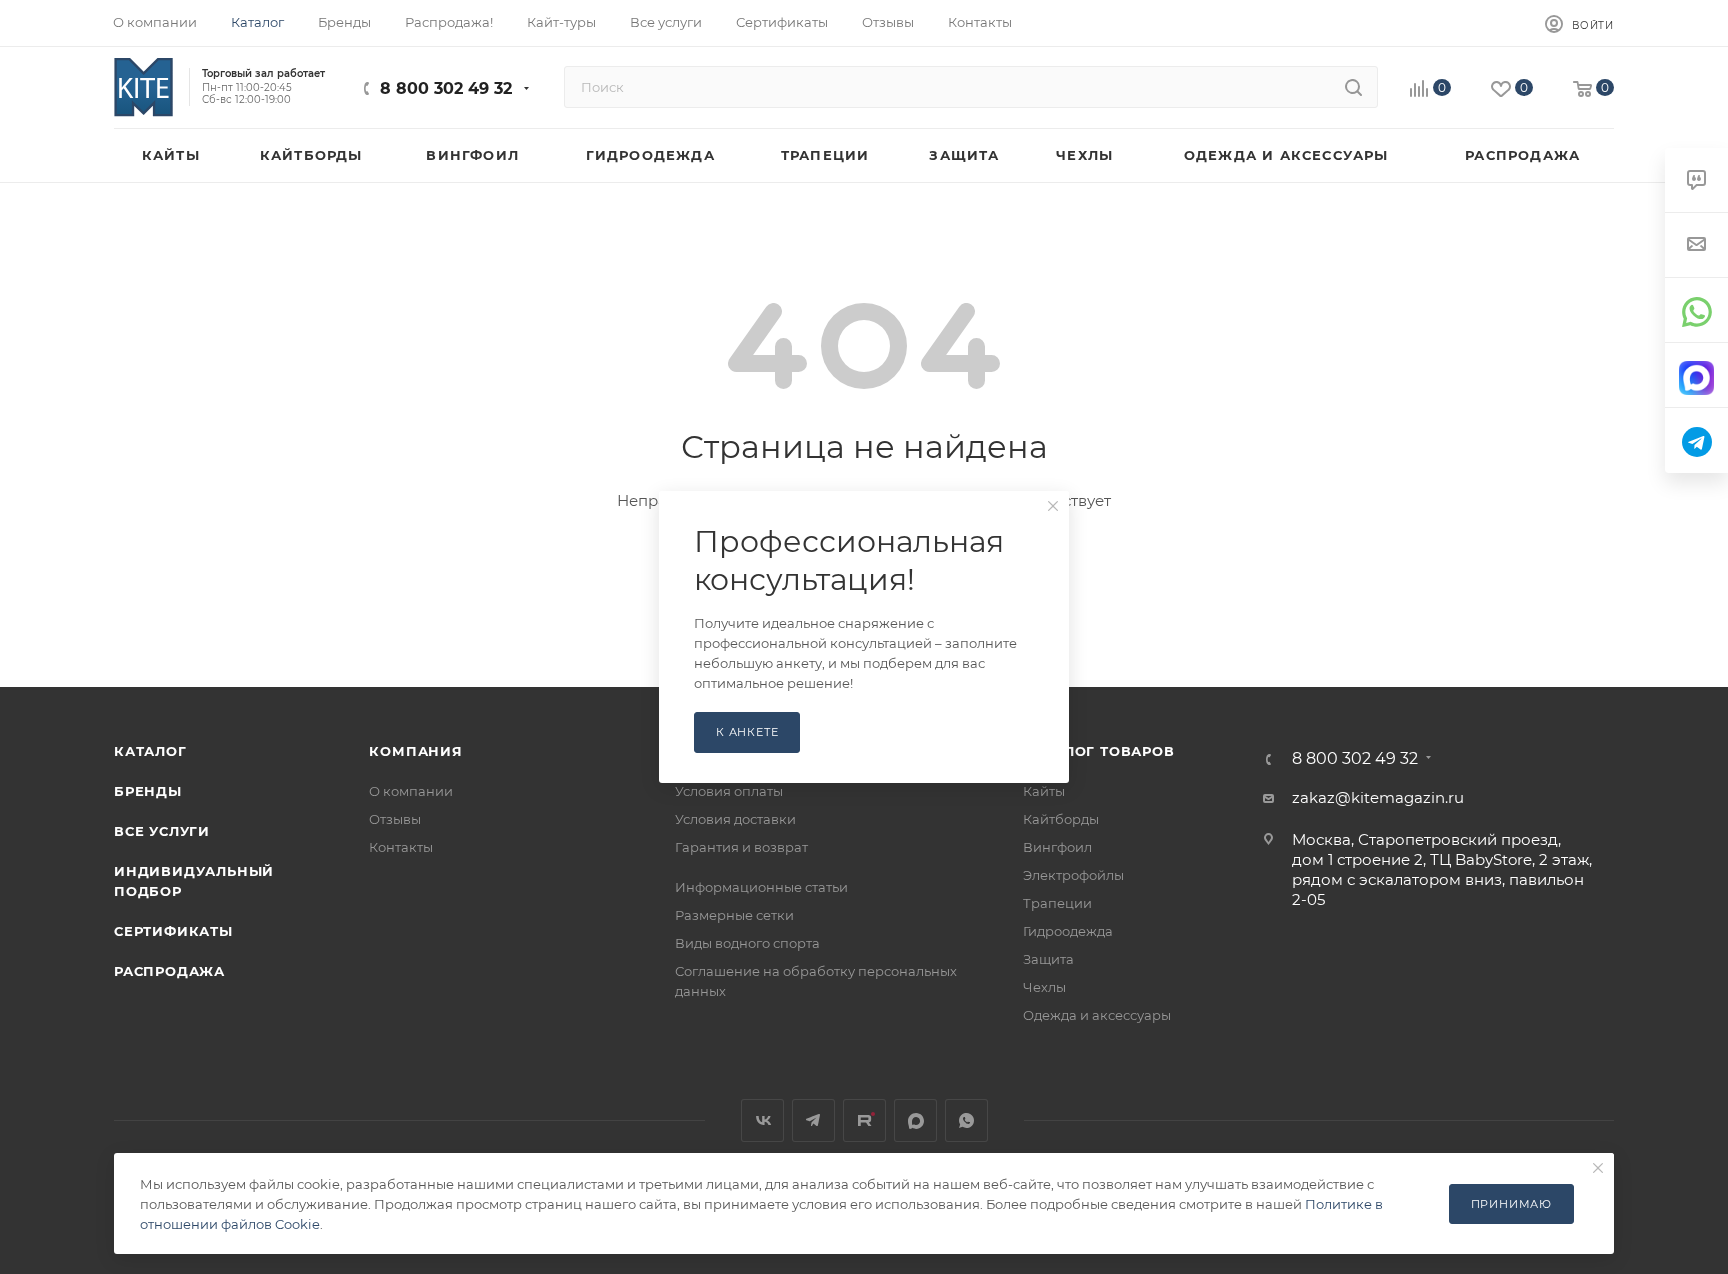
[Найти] (1353, 87)
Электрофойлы (1073, 875)
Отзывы (395, 819)
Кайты (1044, 791)
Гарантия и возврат (741, 847)
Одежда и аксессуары (1097, 1015)
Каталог (150, 751)
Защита (1048, 959)
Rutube (864, 1120)
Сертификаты (173, 931)
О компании (411, 791)
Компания (415, 751)
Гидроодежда (1068, 931)
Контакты (401, 847)
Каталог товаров (1099, 751)
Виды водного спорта (747, 943)
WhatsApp (966, 1120)
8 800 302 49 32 (446, 88)
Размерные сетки (734, 915)
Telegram (813, 1120)
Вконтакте (762, 1120)
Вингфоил (1057, 847)
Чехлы (1044, 987)
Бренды (148, 791)
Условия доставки (735, 819)
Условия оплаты (729, 791)
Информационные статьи (761, 887)
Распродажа (169, 971)
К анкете (747, 732)
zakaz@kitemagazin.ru (1378, 797)
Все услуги (162, 831)
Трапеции (1057, 903)
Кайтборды (1061, 819)
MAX (915, 1120)
